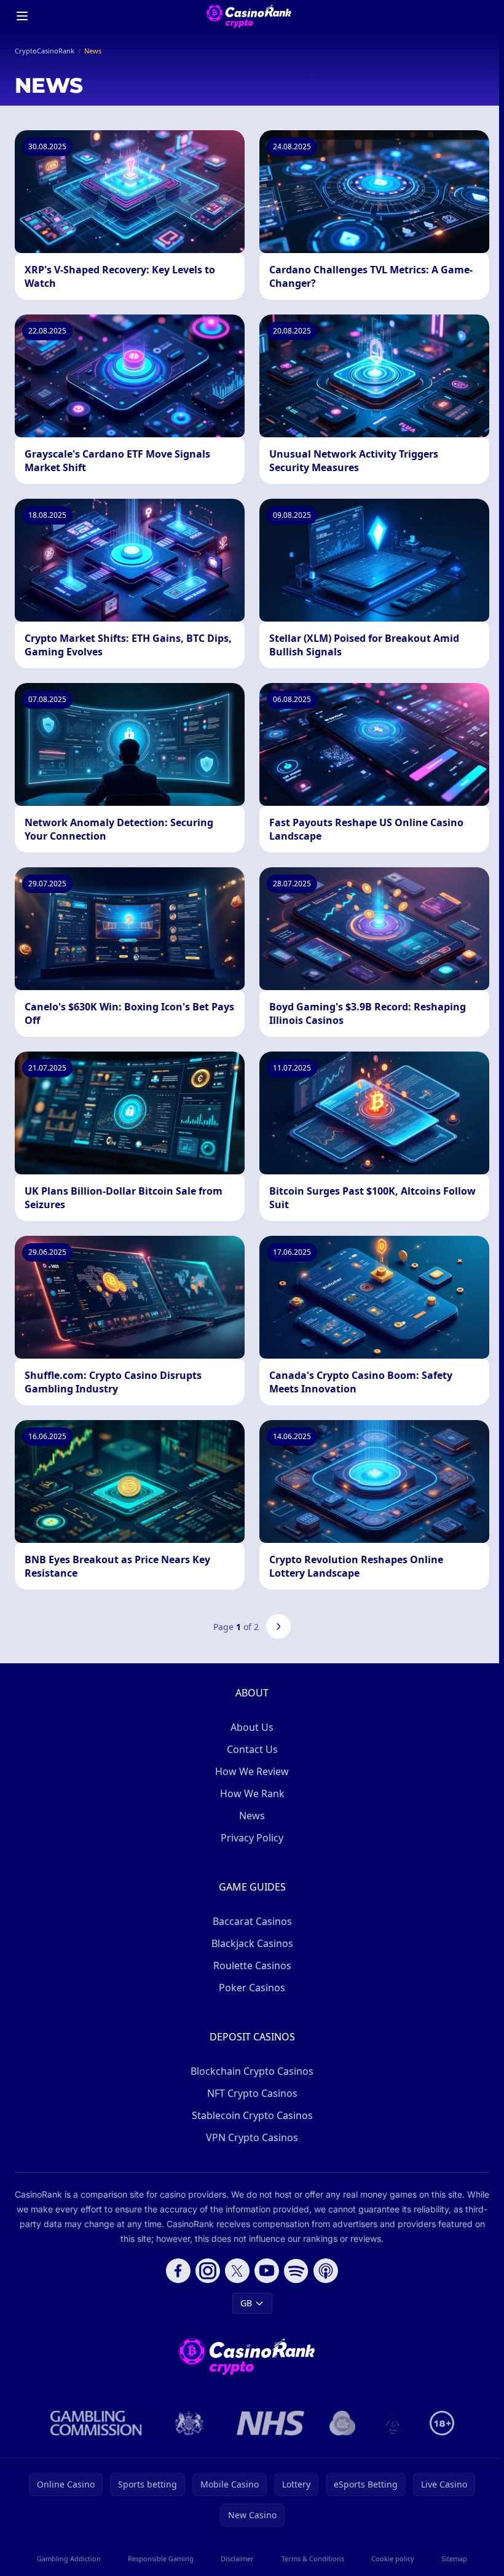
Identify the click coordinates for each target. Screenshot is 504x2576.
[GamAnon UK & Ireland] (393, 2423)
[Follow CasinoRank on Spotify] (296, 2271)
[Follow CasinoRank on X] (237, 2271)
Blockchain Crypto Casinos (252, 2071)
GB (246, 2303)
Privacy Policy (252, 1838)
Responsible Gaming (161, 2558)
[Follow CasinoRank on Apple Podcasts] (326, 2271)
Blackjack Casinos (252, 1943)
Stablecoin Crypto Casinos (252, 2115)
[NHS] (271, 2423)
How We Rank (252, 1793)
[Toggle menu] (22, 16)
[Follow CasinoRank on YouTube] (267, 2271)
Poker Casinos (252, 1988)
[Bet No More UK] (343, 2423)
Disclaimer (237, 2558)
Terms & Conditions (313, 2558)
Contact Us (252, 1749)
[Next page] (278, 1626)
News (252, 1816)
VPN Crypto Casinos (252, 2137)
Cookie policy (393, 2558)
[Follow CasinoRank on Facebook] (178, 2271)
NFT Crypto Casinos (252, 2093)
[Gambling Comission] (96, 2423)
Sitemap (454, 2558)
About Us (252, 1727)
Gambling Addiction (69, 2558)
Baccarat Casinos (252, 1921)
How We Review (252, 1771)
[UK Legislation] (189, 2423)
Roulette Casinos (252, 1965)
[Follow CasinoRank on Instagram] (208, 2271)
